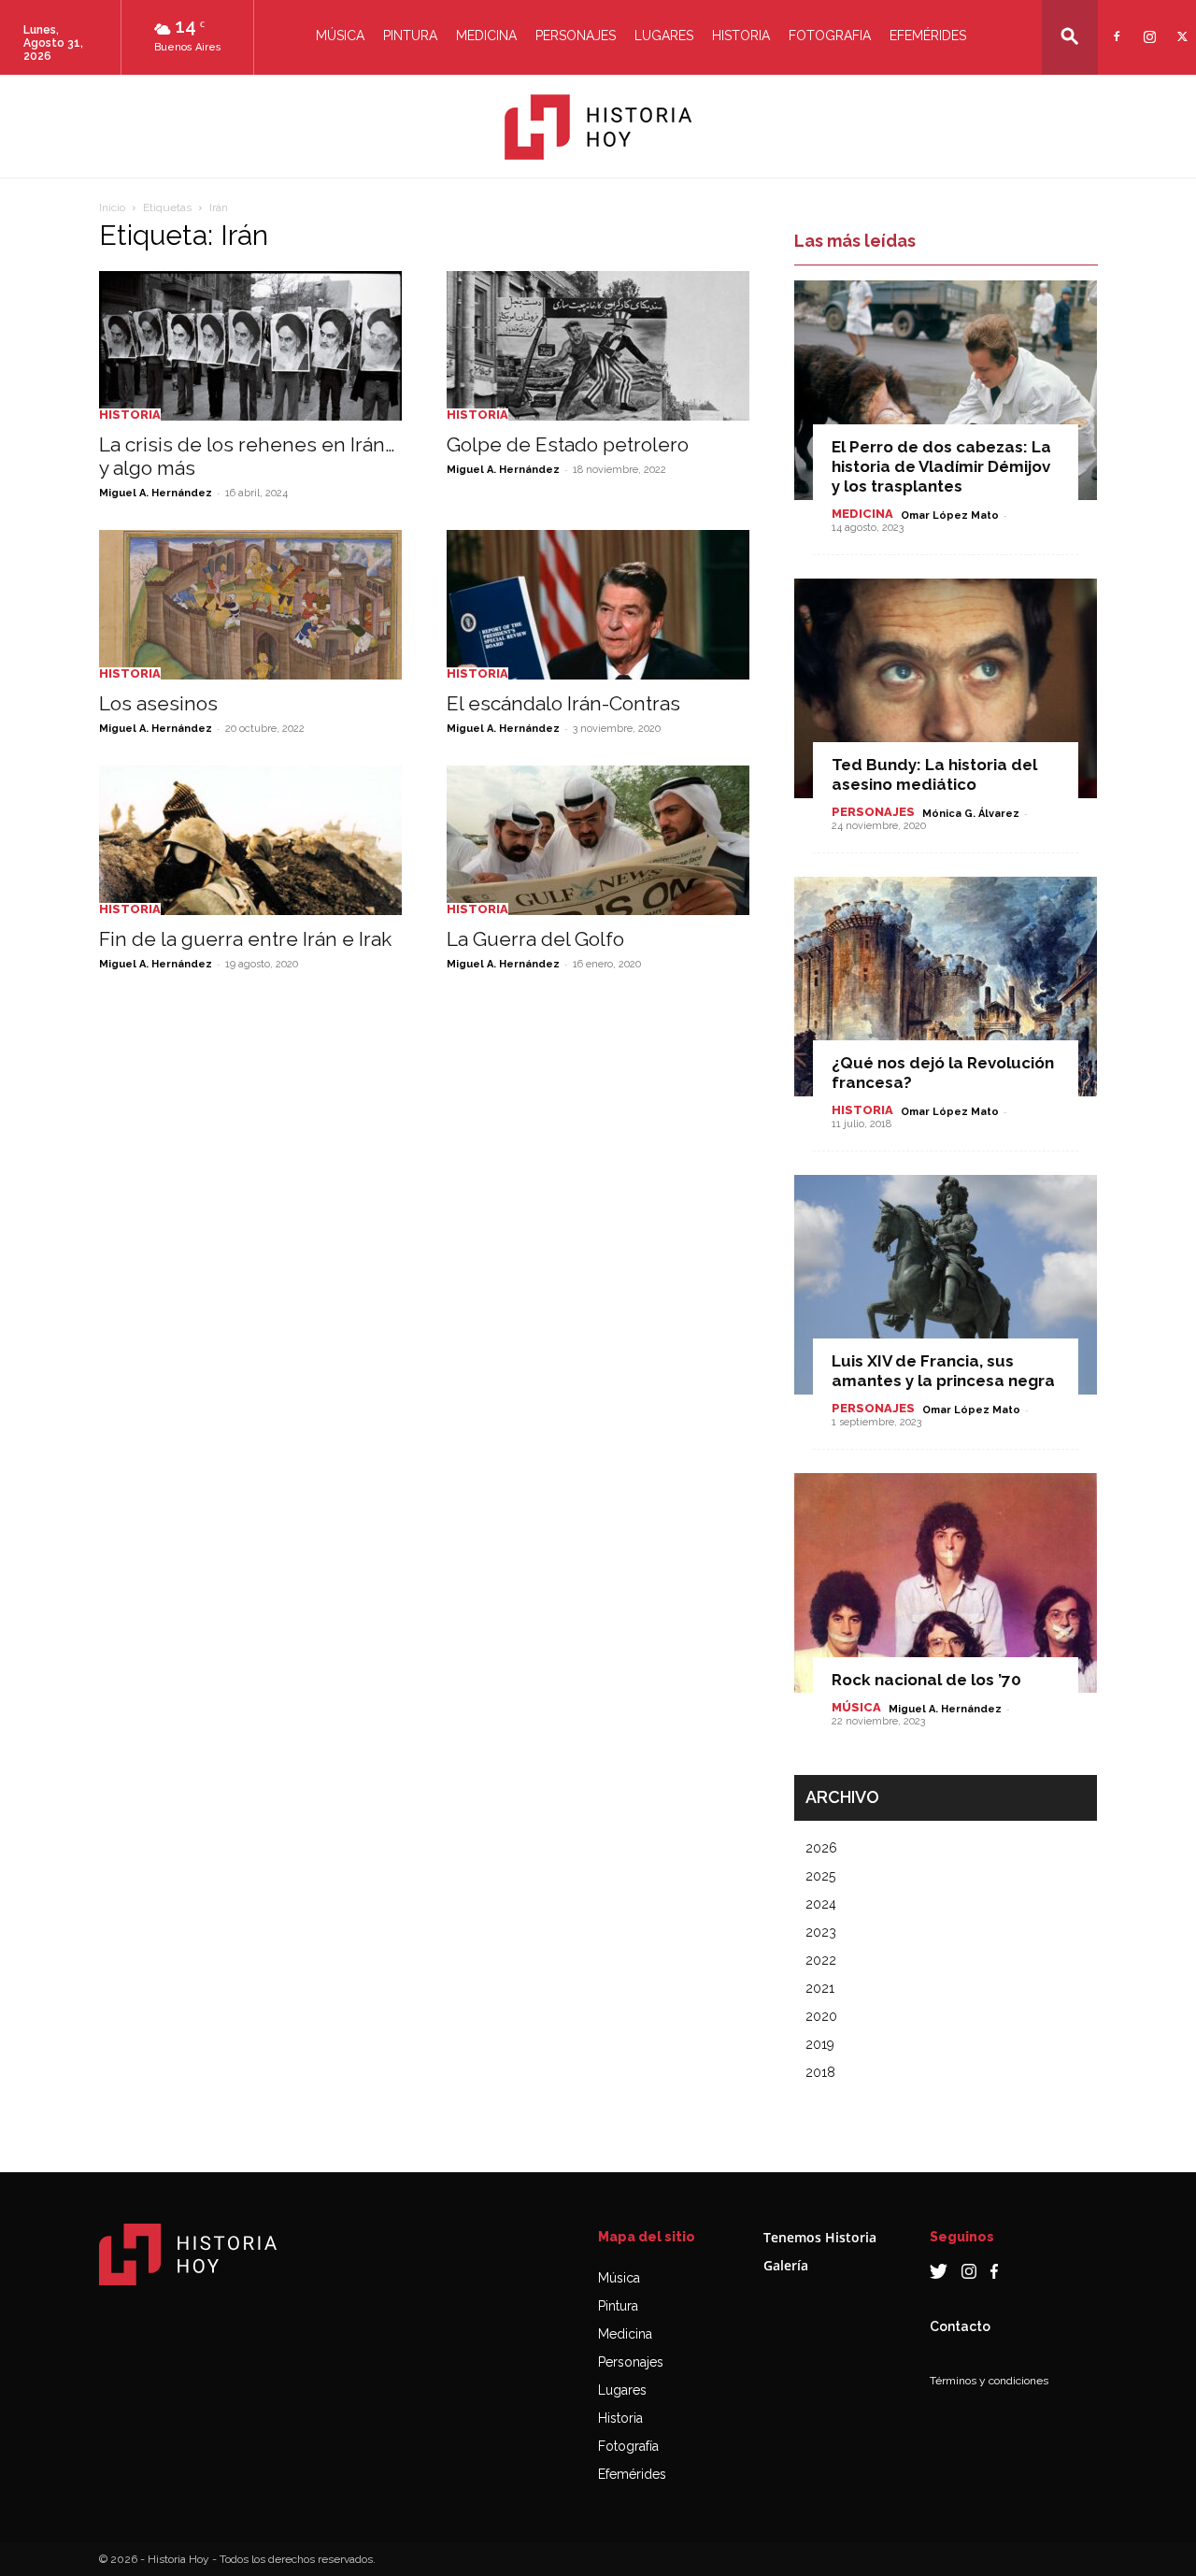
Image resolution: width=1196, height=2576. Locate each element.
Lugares (664, 36)
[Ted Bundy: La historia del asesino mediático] (946, 688)
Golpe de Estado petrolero (568, 444)
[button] (1070, 36)
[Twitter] (1180, 25)
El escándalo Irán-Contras (563, 703)
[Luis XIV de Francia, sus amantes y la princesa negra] (946, 1285)
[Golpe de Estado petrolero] (598, 346)
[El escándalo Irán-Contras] (598, 605)
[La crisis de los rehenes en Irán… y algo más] (250, 346)
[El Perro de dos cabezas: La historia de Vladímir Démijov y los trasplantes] (946, 390)
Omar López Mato (950, 515)
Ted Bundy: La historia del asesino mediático (934, 774)
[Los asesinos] (250, 605)
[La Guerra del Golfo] (598, 840)
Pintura (410, 36)
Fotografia (830, 36)
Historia (741, 36)
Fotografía (628, 2446)
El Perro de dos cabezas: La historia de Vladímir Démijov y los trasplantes (941, 466)
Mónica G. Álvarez (971, 814)
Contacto (960, 2326)
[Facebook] (1114, 25)
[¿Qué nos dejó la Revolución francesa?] (946, 987)
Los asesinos (158, 703)
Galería (786, 2265)
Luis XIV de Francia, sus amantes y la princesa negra (943, 1371)
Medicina (486, 36)
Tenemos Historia (820, 2237)
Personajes (576, 36)
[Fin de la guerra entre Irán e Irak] (250, 840)
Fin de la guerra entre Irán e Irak (245, 939)
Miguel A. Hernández (156, 493)
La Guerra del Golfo (535, 939)
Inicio (112, 208)
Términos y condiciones (989, 2381)
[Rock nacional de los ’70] (946, 1583)
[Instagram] (1147, 25)
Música (340, 36)
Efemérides (928, 36)
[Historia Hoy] (598, 127)
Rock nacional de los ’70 (926, 1680)
